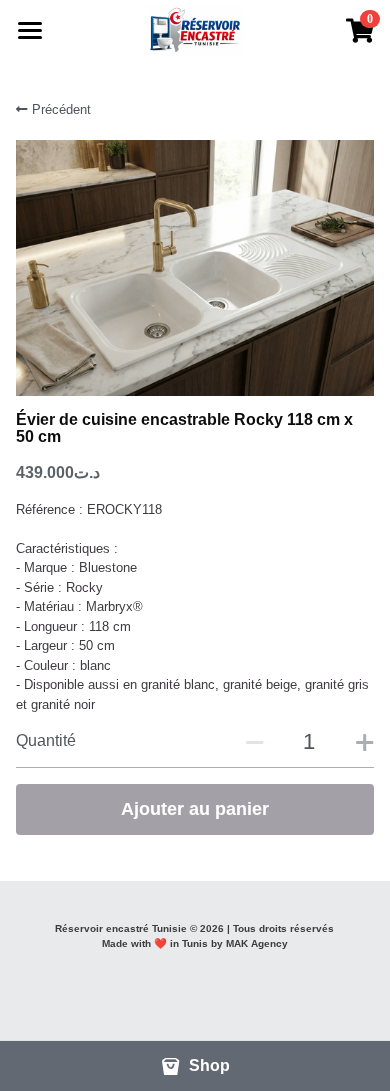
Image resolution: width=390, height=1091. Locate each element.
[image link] (194, 28)
